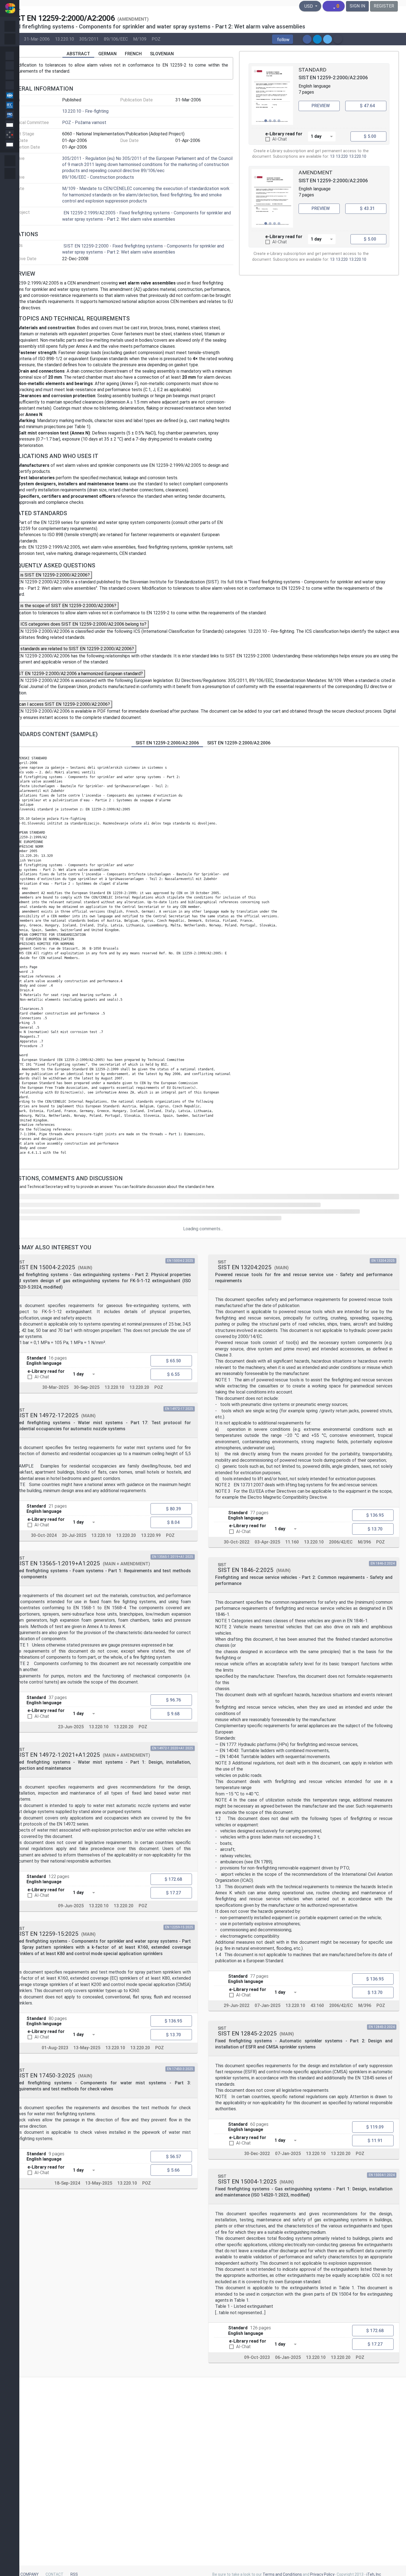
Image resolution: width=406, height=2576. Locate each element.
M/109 (140, 39)
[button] (283, 39)
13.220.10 (64, 39)
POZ (156, 39)
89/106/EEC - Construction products (98, 177)
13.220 (342, 156)
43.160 (317, 2005)
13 (332, 156)
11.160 (292, 1542)
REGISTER (384, 6)
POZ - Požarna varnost (84, 123)
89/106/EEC (116, 39)
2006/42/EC (341, 1542)
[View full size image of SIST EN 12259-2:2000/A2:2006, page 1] (272, 96)
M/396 (364, 1542)
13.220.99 (151, 1535)
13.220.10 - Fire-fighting (85, 111)
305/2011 (89, 39)
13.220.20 (139, 1387)
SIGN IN (357, 6)
